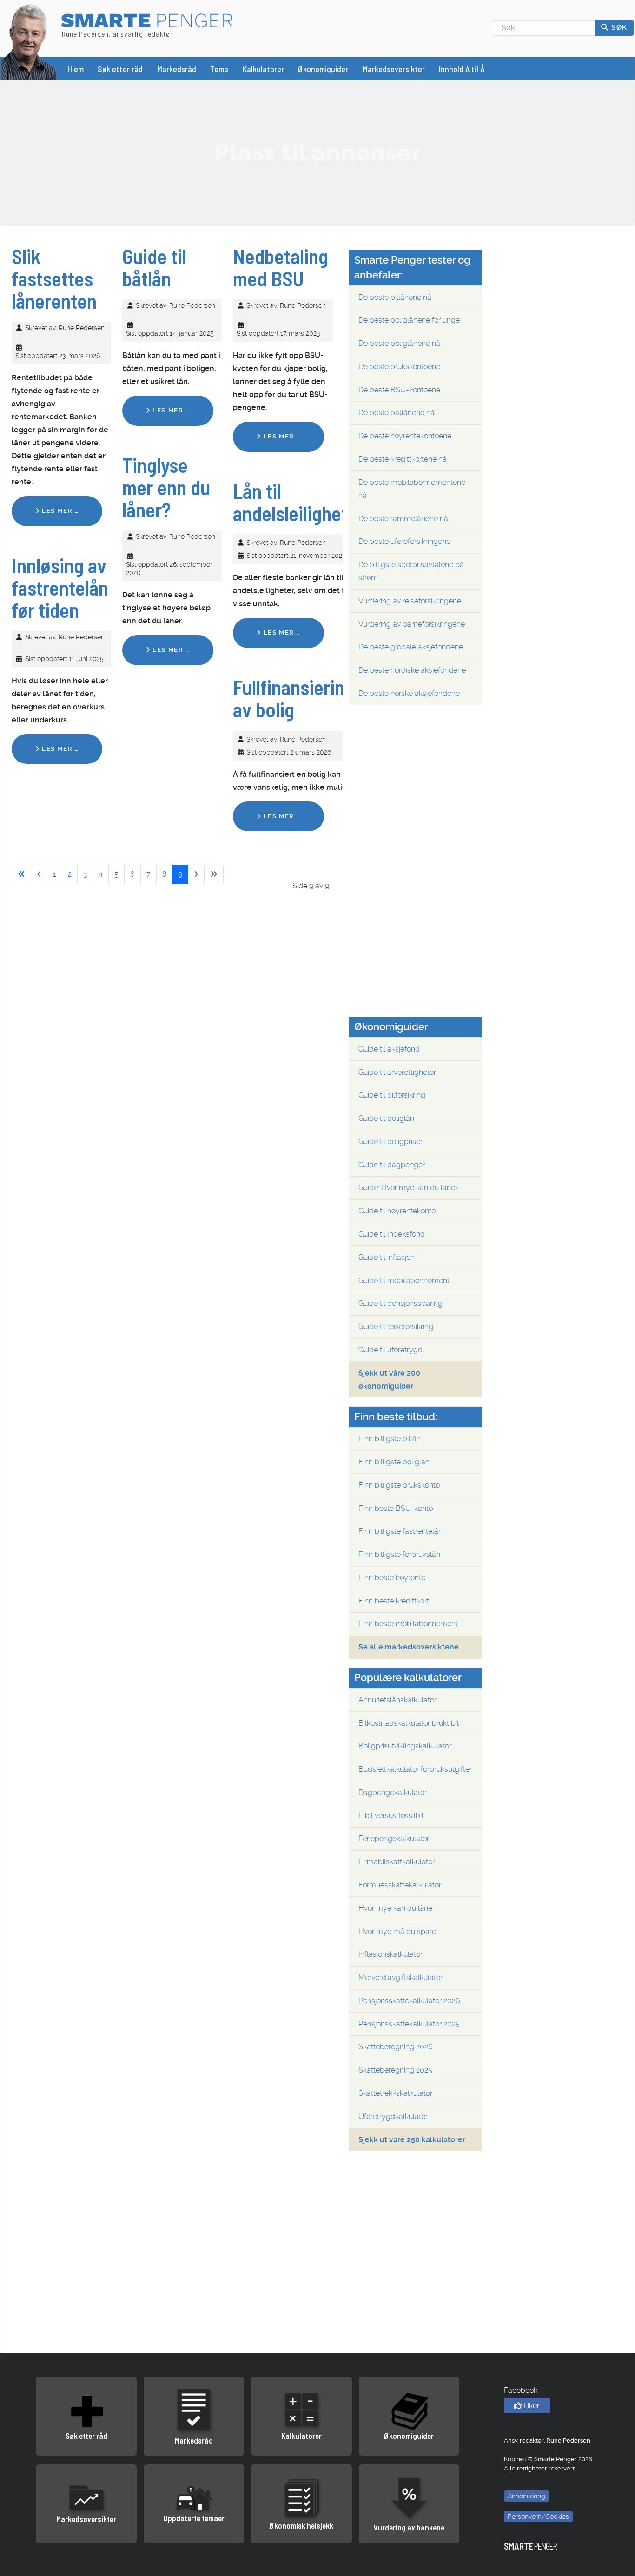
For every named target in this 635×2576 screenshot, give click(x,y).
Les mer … (59, 511)
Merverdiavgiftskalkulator (400, 1977)
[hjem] (29, 41)
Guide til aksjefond (389, 1049)
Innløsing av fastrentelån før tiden (60, 588)
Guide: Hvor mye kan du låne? (409, 1188)
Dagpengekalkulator (393, 1792)
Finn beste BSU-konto (396, 1508)
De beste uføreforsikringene (404, 541)
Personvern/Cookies (538, 2516)
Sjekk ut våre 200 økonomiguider (389, 1380)
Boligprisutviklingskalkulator (405, 1746)
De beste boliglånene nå (399, 343)
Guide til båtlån (154, 267)
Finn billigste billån (390, 1439)
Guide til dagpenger (392, 1165)
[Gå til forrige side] (39, 874)
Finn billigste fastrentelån (400, 1531)
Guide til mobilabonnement (404, 1281)
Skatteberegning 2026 (396, 2047)
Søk (618, 27)
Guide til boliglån (386, 1118)
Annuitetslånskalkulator (397, 1700)
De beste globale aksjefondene (411, 647)
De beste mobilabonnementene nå (412, 489)
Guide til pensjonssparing (400, 1303)
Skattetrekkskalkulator (395, 2093)
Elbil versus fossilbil (391, 1816)
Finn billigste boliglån (394, 1462)
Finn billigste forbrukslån (399, 1554)
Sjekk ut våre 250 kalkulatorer (412, 2140)
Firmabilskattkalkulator (397, 1862)
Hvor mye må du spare (397, 1931)
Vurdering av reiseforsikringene (410, 601)
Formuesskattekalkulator (400, 1885)
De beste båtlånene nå (397, 413)
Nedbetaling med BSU (281, 267)
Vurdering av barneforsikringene (412, 624)
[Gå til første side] (21, 874)
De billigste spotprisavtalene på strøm (411, 571)
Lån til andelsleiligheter (298, 502)
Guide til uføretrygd (390, 1350)
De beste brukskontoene (399, 367)
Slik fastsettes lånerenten (54, 278)
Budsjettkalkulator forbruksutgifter (415, 1769)
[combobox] (544, 28)
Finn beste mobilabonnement (408, 1624)
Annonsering (526, 2496)
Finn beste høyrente (392, 1578)
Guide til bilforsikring (392, 1095)
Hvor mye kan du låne (395, 1908)
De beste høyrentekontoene (405, 436)
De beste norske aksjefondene (409, 693)
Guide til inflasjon (387, 1257)
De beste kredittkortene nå (403, 459)
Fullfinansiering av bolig (294, 698)
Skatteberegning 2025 (395, 2070)
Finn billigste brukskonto (399, 1485)
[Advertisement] (317, 152)
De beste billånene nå (395, 297)
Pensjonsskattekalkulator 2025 (409, 2024)
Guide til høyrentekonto (397, 1211)
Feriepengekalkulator (394, 1838)
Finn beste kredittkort (394, 1601)
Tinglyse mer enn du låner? (166, 487)
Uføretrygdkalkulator (393, 2116)
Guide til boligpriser (390, 1142)
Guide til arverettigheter (397, 1072)
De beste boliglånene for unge (409, 320)
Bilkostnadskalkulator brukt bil (409, 1723)
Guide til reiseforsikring (396, 1327)
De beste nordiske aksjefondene (412, 670)
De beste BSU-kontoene (399, 390)
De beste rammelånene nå (403, 519)
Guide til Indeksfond (392, 1234)
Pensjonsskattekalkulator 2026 (409, 2001)
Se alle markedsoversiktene (409, 1647)
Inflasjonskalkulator (390, 1954)
